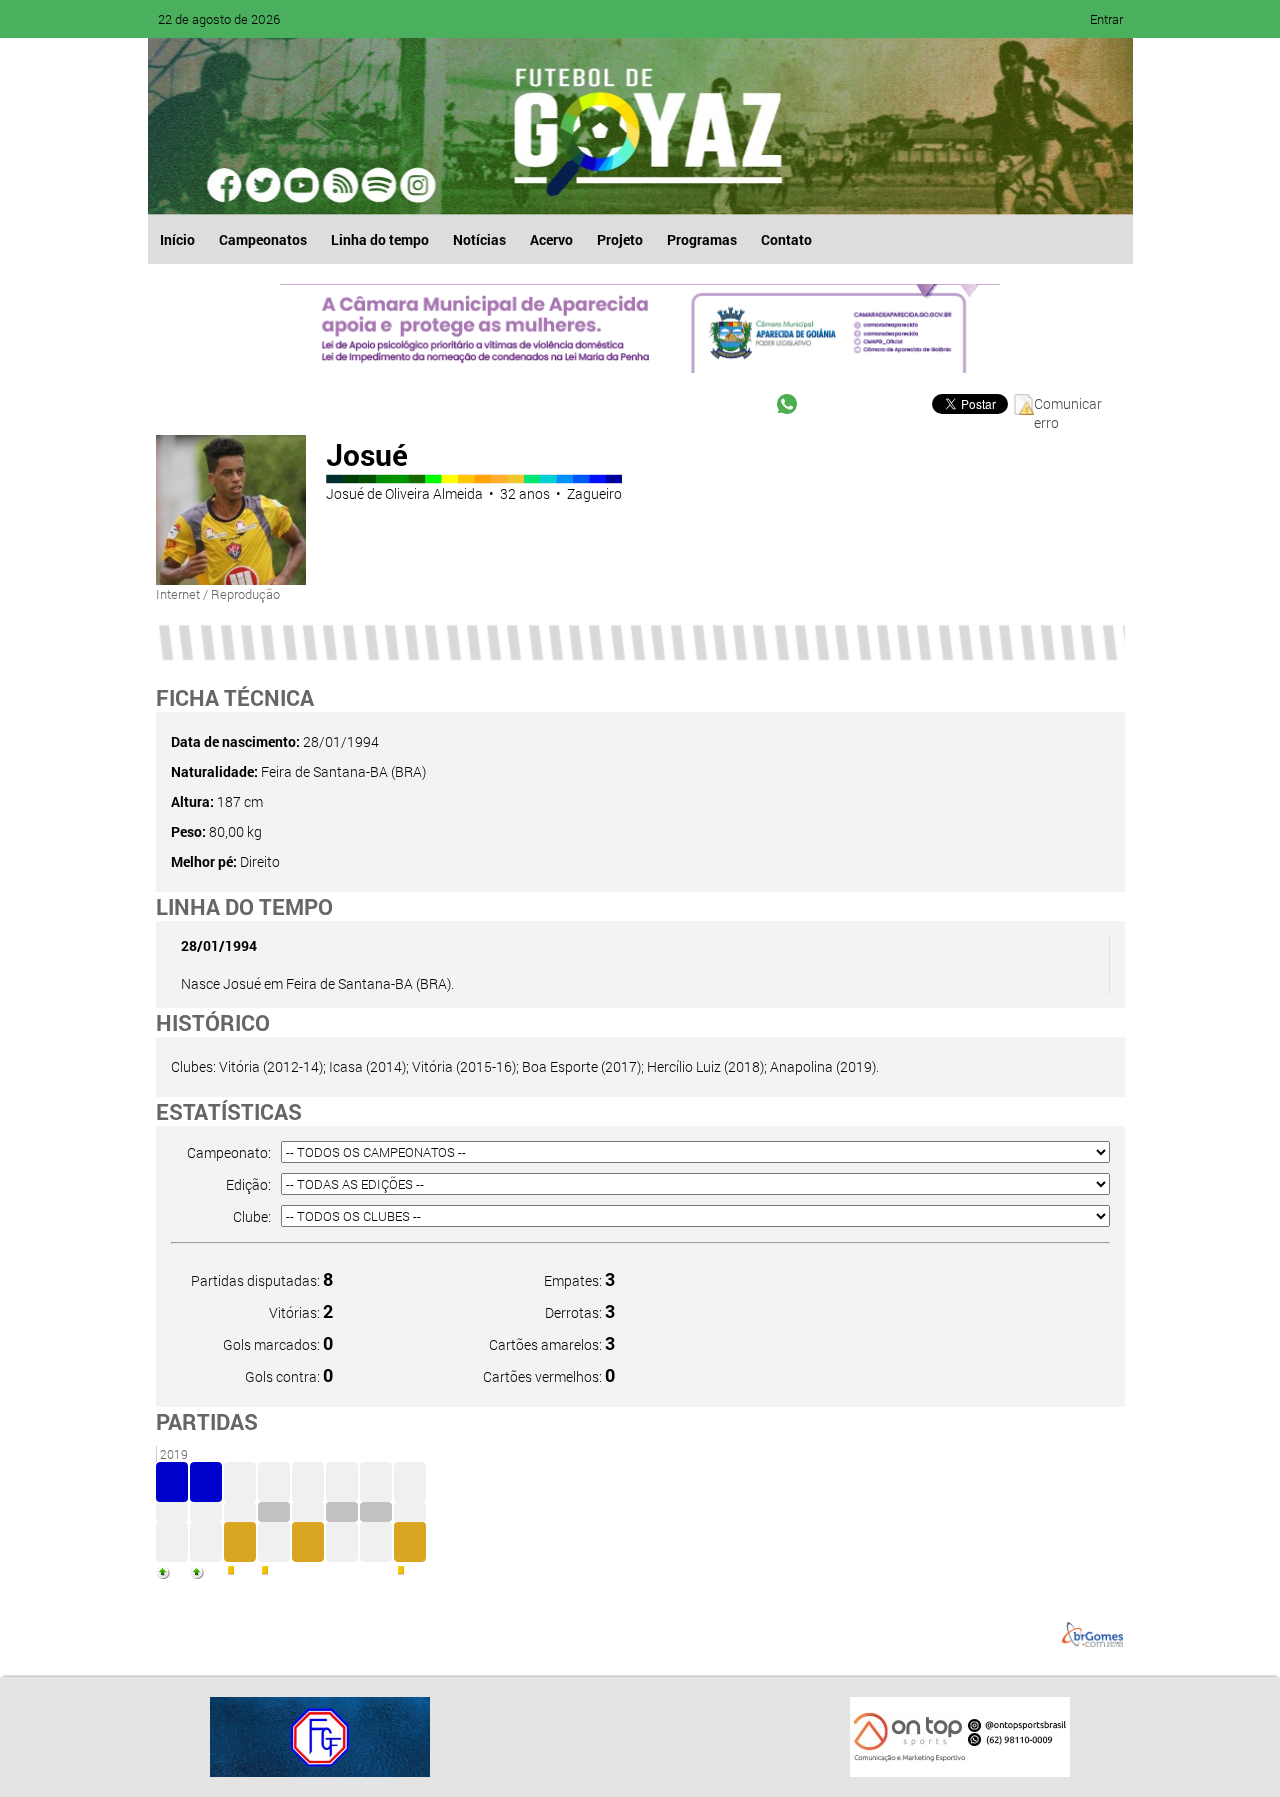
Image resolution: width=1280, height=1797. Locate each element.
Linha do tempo (380, 239)
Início (177, 239)
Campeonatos (263, 239)
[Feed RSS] (378, 185)
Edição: (248, 1184)
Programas (702, 239)
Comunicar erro (1068, 404)
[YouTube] (302, 185)
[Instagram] (416, 185)
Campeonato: (229, 1152)
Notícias (479, 239)
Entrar (1106, 19)
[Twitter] (264, 185)
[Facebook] (226, 185)
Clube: (252, 1216)
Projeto (620, 239)
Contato (786, 239)
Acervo (551, 239)
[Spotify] (340, 185)
